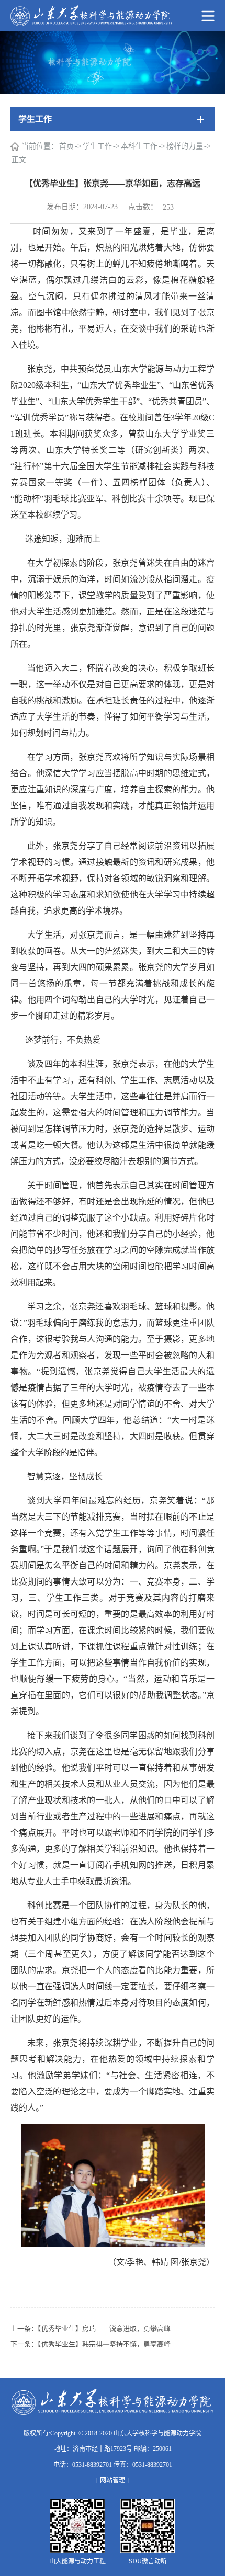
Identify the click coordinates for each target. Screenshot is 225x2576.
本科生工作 (139, 146)
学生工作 (97, 146)
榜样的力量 (185, 146)
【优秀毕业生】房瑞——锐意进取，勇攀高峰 (104, 2328)
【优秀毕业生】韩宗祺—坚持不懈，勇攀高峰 (104, 2344)
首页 (66, 146)
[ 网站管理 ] (113, 2480)
